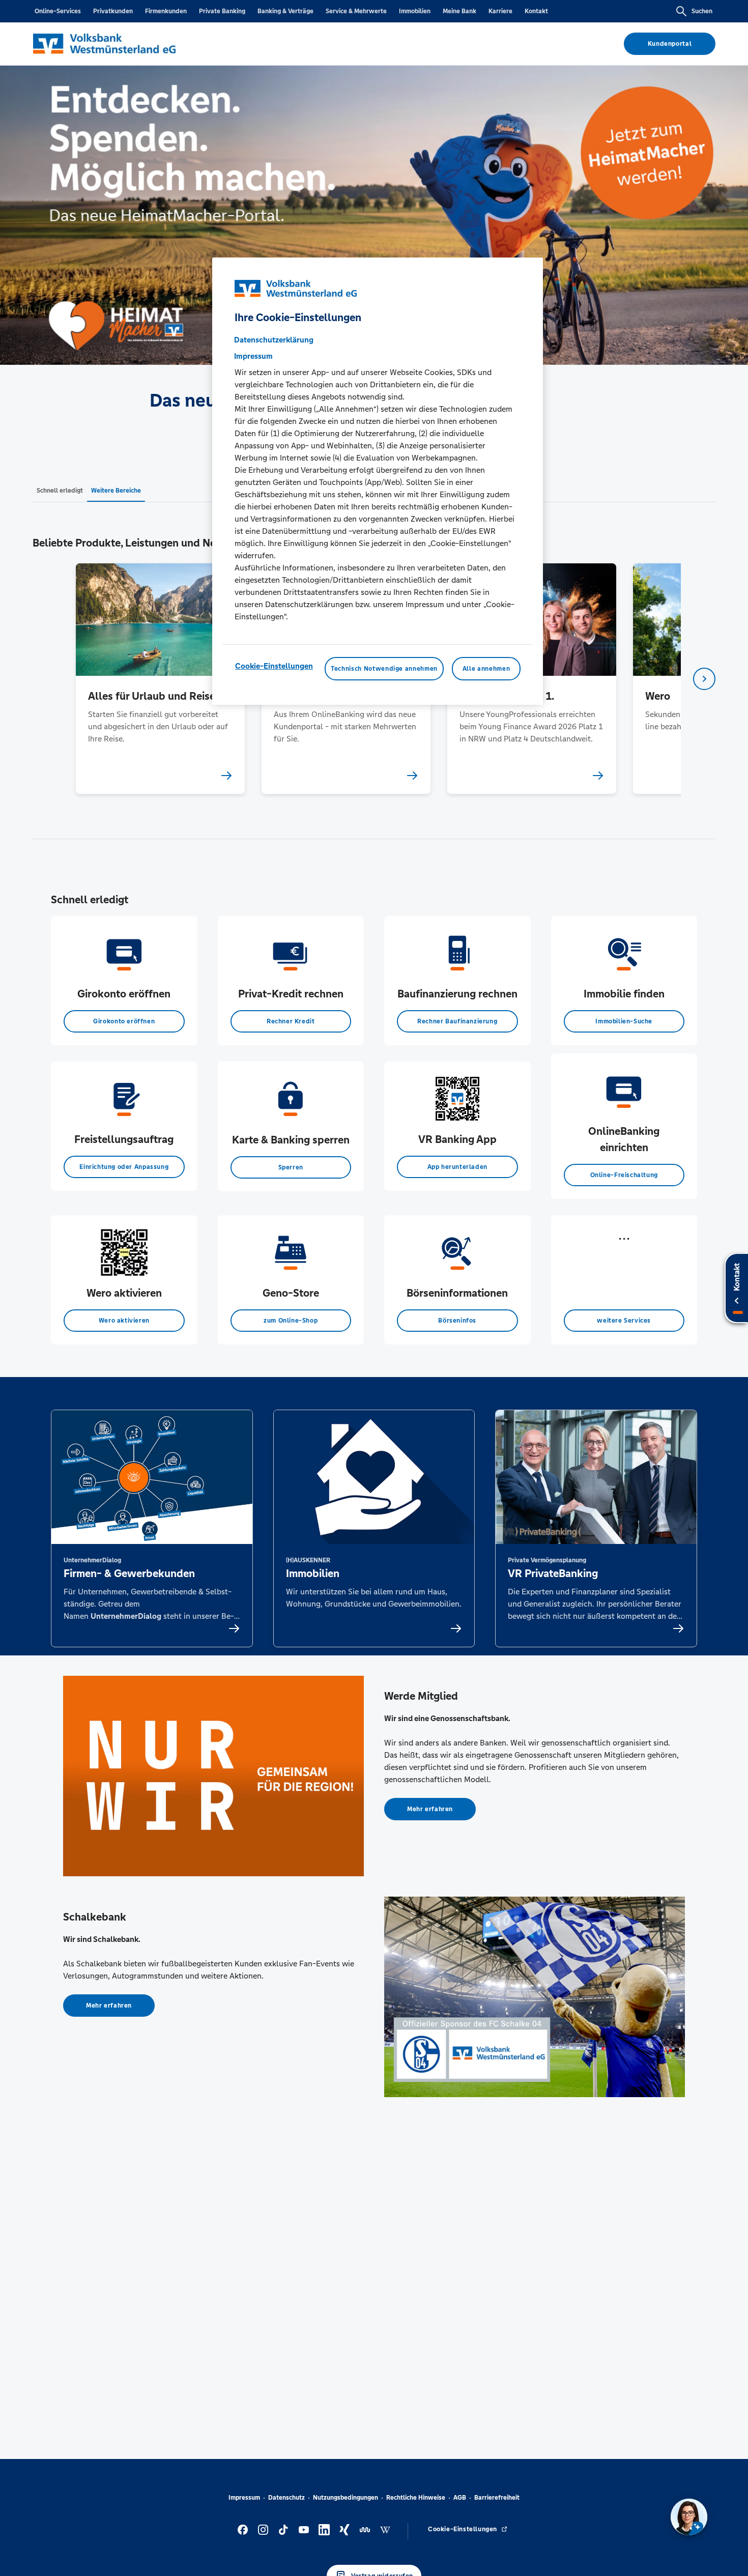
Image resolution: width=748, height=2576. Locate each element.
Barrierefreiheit (497, 2498)
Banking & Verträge (285, 11)
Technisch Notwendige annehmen (384, 669)
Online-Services (58, 11)
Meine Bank (459, 11)
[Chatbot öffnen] (689, 2517)
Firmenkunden (166, 11)
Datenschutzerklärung (274, 340)
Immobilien (415, 11)
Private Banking (222, 11)
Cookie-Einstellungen (274, 666)
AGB (460, 2498)
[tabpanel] (160, 679)
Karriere (500, 11)
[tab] (60, 490)
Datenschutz (286, 2498)
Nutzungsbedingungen (346, 2498)
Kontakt (536, 11)
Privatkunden (113, 11)
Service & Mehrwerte (356, 11)
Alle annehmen (486, 669)
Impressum (244, 2498)
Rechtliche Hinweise (416, 2498)
